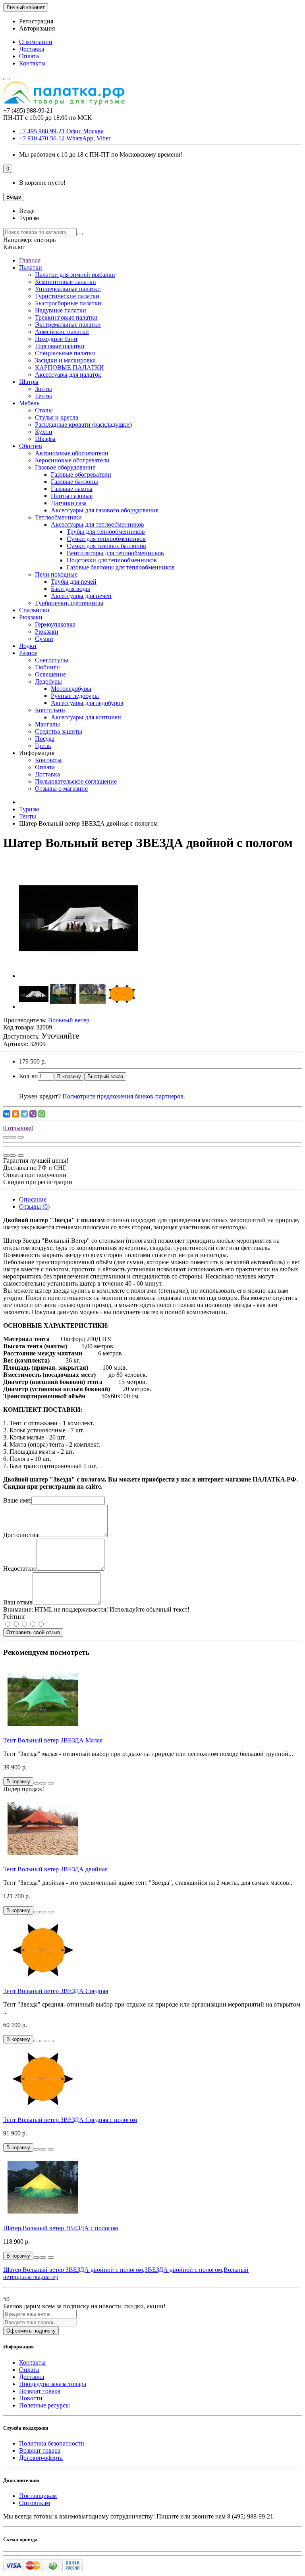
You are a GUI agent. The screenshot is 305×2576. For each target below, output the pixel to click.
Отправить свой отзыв (33, 1632)
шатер (50, 2277)
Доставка (32, 49)
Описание (33, 1199)
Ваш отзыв (18, 1602)
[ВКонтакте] (7, 1114)
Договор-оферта (41, 2458)
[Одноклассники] (15, 1114)
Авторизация (37, 28)
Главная (30, 260)
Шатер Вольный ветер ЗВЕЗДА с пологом (61, 2228)
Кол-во (28, 1076)
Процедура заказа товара (53, 2384)
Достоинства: (21, 1535)
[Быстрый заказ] (37, 1783)
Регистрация (36, 21)
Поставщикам (38, 2496)
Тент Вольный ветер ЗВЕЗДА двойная (55, 1869)
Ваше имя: (17, 1500)
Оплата (29, 56)
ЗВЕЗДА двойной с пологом (183, 2270)
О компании (36, 42)
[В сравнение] (21, 1137)
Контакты (32, 63)
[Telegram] (24, 1114)
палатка (30, 2277)
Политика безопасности (52, 2443)
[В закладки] (13, 1137)
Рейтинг (14, 1617)
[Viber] (33, 1114)
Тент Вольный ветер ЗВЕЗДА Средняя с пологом (70, 2120)
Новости (31, 2398)
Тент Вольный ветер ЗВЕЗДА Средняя (56, 1991)
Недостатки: (20, 1569)
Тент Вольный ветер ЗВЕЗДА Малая (53, 1740)
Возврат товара (40, 2391)
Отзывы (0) (34, 1207)
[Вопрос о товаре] (6, 1137)
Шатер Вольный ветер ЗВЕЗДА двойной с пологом (73, 2270)
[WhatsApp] (42, 1114)
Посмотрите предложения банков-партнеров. (124, 1096)
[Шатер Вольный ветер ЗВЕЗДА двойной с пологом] (79, 976)
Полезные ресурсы (44, 2405)
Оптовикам (35, 2503)
